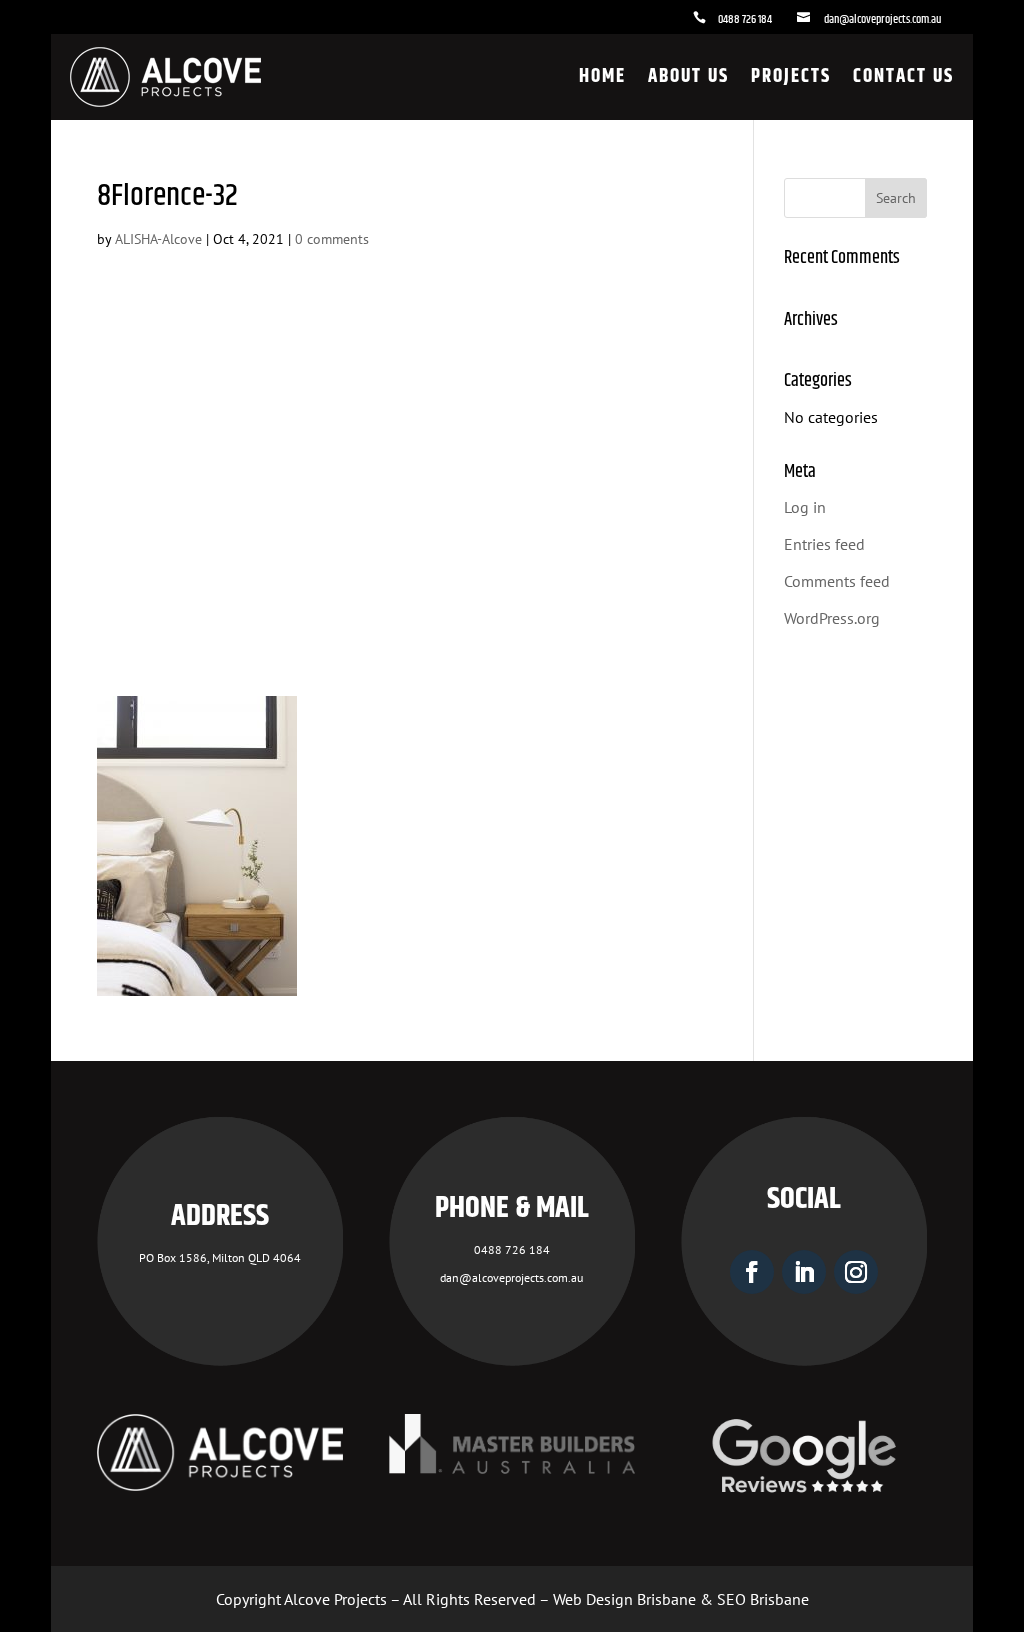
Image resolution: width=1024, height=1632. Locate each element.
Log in (805, 507)
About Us (688, 76)
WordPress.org (832, 618)
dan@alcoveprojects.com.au (882, 19)
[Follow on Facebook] (752, 1272)
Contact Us (903, 76)
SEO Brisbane (763, 1599)
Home (602, 76)
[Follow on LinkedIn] (804, 1272)
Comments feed (837, 581)
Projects (791, 76)
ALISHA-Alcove (158, 239)
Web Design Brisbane (624, 1599)
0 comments (332, 239)
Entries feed (824, 544)
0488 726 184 (745, 19)
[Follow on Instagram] (856, 1272)
